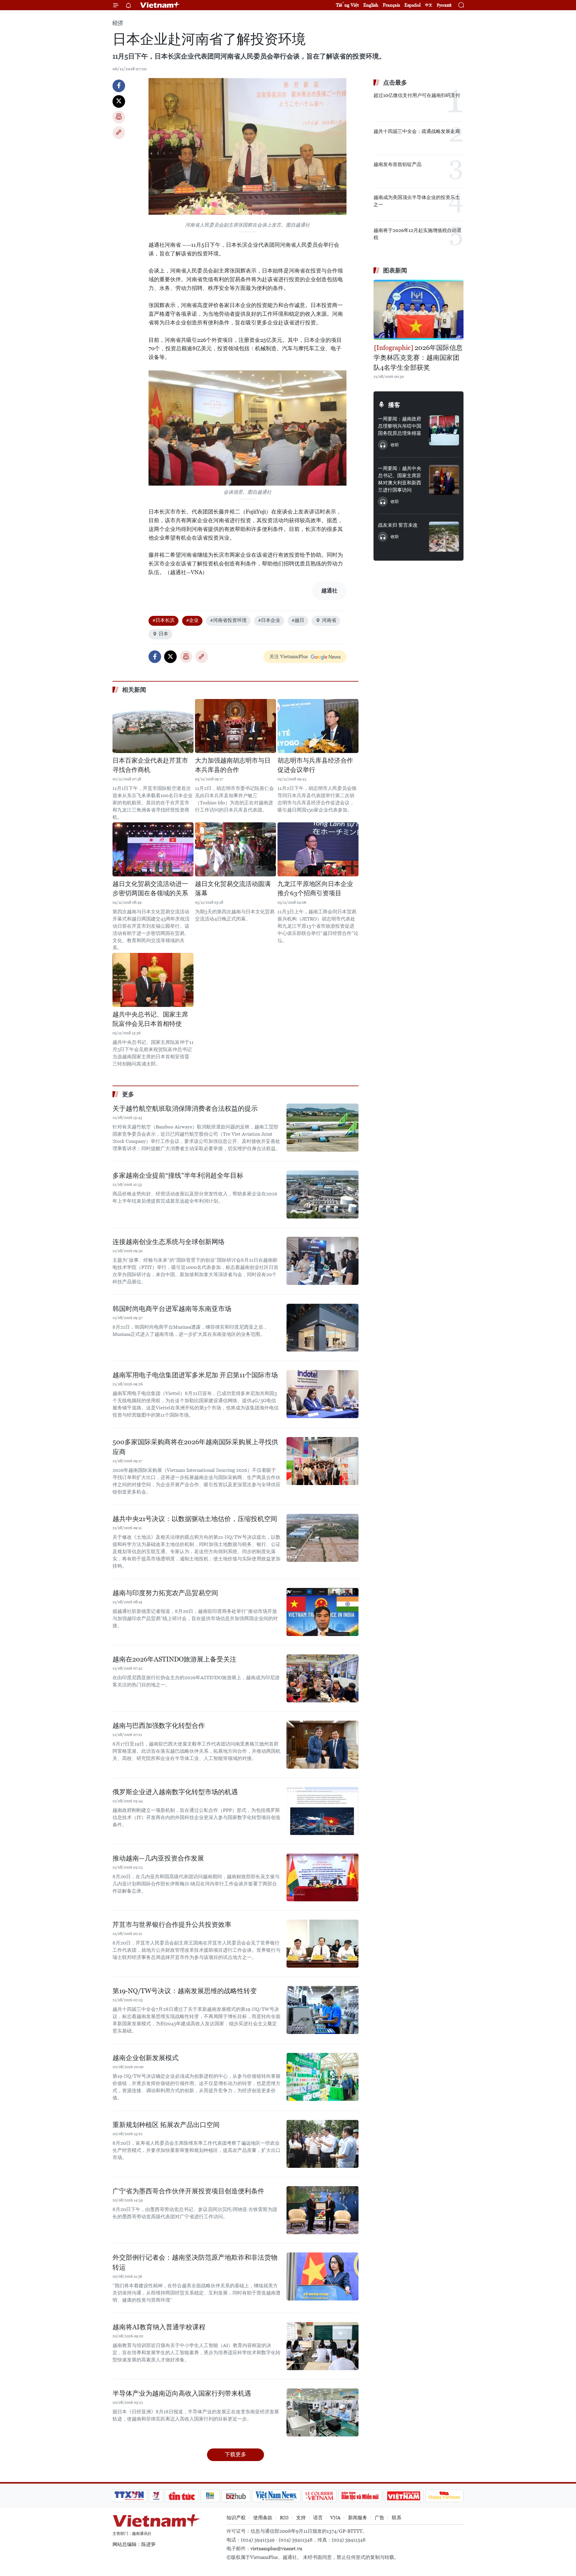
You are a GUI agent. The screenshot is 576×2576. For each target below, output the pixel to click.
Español (412, 5)
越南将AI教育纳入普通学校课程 (159, 2327)
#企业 (192, 620)
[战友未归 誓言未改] (444, 537)
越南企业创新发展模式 (145, 2058)
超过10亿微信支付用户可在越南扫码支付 (417, 95)
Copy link (119, 133)
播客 (394, 405)
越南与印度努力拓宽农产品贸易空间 (165, 1593)
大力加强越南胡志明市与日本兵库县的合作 (233, 765)
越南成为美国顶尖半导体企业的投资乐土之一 (417, 201)
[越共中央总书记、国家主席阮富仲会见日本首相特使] (153, 980)
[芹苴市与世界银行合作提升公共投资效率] (322, 1944)
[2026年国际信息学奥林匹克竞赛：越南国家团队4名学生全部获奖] (418, 310)
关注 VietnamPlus (289, 657)
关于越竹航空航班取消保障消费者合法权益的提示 (185, 1109)
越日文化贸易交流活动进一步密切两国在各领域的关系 (150, 889)
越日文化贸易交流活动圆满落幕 (233, 889)
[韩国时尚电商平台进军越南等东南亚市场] (322, 1328)
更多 (128, 1094)
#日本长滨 (163, 620)
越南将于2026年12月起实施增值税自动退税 (417, 234)
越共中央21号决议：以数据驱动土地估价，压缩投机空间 (195, 1519)
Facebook (119, 86)
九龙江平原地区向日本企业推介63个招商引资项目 (315, 889)
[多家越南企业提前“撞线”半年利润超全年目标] (322, 1195)
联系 (397, 2518)
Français (391, 5)
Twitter (119, 101)
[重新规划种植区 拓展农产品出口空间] (322, 2144)
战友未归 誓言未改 (398, 525)
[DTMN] (360, 2496)
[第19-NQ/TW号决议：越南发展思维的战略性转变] (322, 2010)
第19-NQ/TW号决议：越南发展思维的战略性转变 (185, 1991)
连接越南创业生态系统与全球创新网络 (169, 1242)
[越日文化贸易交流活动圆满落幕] (235, 849)
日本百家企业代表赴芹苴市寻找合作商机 (150, 765)
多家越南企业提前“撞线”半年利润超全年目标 (178, 1175)
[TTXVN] (129, 2496)
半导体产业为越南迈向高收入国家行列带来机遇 (182, 2393)
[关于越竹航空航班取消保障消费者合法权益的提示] (322, 1128)
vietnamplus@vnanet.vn (276, 2549)
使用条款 (263, 2518)
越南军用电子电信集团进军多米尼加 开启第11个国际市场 (195, 1375)
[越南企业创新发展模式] (322, 2077)
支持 (301, 2518)
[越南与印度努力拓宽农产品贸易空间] (322, 1612)
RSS (284, 2518)
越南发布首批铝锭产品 (397, 164)
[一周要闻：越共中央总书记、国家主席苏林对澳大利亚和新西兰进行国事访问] (444, 480)
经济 (118, 23)
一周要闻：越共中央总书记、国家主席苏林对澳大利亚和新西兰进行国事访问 (400, 479)
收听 (395, 445)
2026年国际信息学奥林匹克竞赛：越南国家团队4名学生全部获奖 (418, 358)
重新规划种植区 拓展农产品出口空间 (166, 2125)
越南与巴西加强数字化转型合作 (159, 1726)
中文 (429, 5)
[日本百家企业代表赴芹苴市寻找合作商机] (153, 726)
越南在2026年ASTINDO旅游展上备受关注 (174, 1659)
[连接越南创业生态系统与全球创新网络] (322, 1261)
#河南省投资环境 (228, 620)
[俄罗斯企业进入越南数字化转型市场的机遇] (322, 1811)
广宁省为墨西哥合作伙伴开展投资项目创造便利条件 (188, 2191)
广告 (379, 2518)
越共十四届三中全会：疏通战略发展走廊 (417, 131)
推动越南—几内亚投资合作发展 (158, 1858)
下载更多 (235, 2454)
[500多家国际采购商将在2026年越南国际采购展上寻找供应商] (322, 1461)
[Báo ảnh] (403, 2496)
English (371, 5)
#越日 (298, 620)
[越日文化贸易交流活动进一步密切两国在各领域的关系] (153, 849)
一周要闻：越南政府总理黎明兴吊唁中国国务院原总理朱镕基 (400, 426)
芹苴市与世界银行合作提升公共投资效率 (172, 1925)
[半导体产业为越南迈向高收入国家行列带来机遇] (322, 2412)
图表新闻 (395, 270)
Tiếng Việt (347, 5)
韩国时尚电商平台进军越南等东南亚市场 (172, 1309)
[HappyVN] (444, 2496)
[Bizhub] (236, 2496)
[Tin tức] (182, 2496)
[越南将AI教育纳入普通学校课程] (322, 2346)
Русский (444, 5)
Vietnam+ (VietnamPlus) (160, 5)
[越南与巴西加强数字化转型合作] (322, 1745)
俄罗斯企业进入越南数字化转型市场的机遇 (175, 1792)
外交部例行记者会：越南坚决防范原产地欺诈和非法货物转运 (195, 2262)
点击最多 (395, 83)
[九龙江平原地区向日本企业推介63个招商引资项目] (318, 849)
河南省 (329, 620)
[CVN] (319, 2496)
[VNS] (276, 2496)
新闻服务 (358, 2518)
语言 (318, 2518)
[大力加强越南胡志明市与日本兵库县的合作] (235, 726)
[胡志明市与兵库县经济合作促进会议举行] (318, 726)
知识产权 (236, 2518)
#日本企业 (269, 620)
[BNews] (210, 2496)
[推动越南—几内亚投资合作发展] (322, 1877)
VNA (335, 2518)
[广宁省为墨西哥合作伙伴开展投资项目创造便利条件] (322, 2210)
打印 (119, 117)
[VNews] (156, 2496)
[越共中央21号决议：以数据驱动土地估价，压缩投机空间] (322, 1538)
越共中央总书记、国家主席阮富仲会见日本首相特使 (150, 1019)
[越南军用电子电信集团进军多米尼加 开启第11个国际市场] (322, 1394)
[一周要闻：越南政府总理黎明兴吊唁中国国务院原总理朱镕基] (444, 430)
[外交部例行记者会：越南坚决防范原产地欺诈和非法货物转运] (322, 2276)
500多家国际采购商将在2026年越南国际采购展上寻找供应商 (195, 1447)
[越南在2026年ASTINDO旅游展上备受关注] (322, 1678)
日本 (163, 634)
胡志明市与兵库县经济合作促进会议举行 (315, 765)
